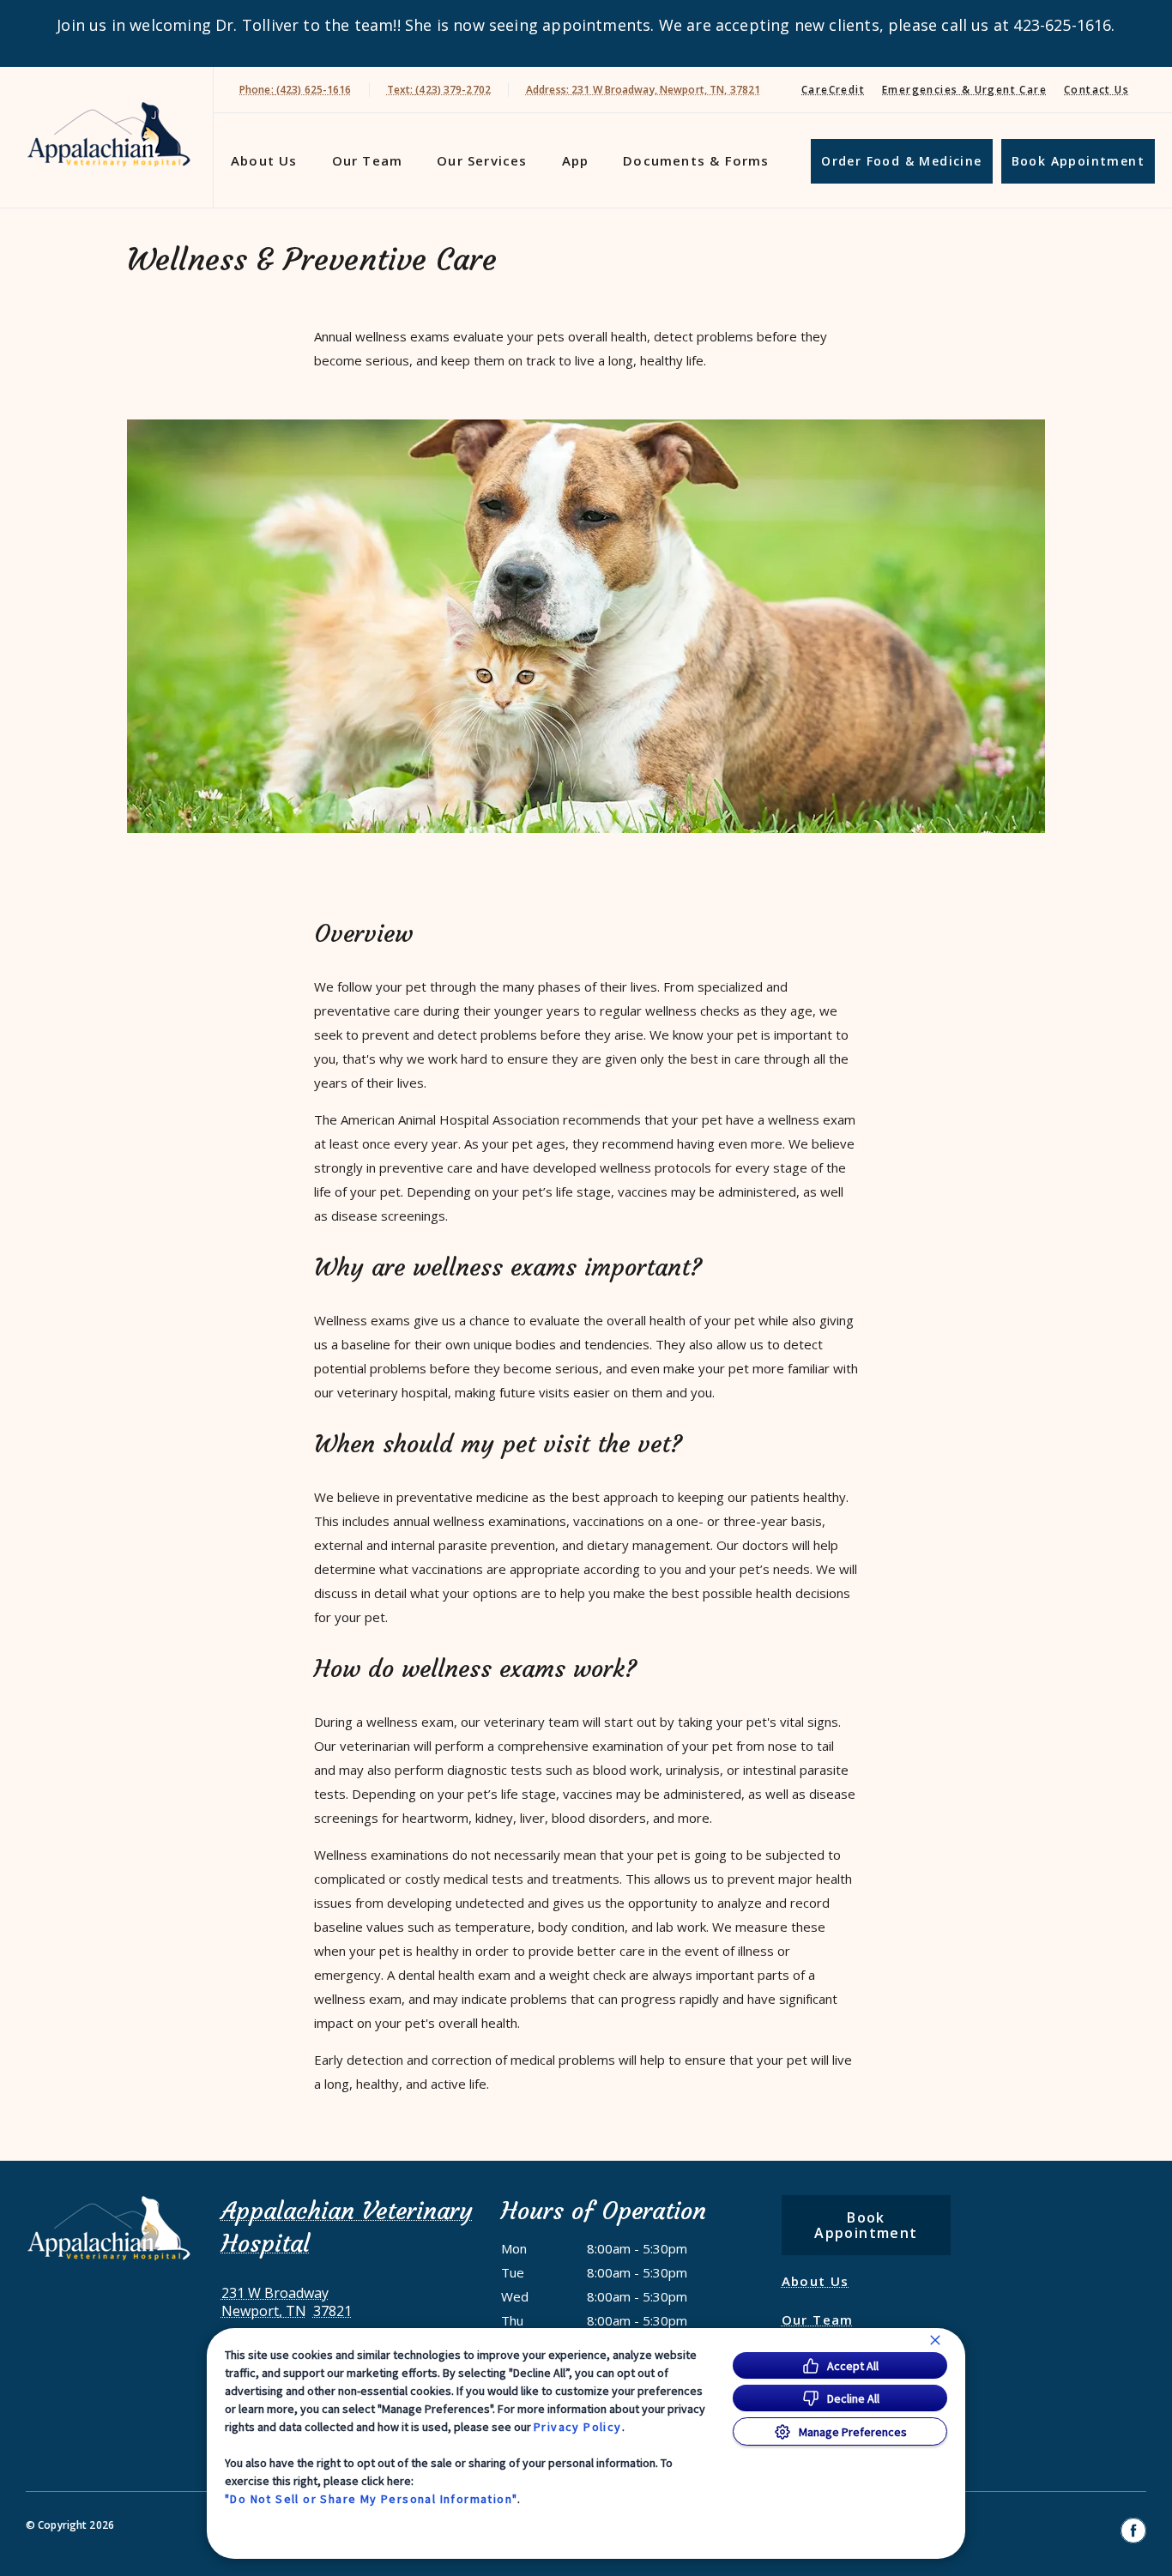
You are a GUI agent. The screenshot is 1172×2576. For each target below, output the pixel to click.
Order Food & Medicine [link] (901, 161)
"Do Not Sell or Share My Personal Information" (371, 2499)
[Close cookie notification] (935, 2340)
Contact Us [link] (1096, 90)
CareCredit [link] (833, 90)
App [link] (576, 160)
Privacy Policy (578, 2427)
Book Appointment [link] (1078, 161)
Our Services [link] (482, 160)
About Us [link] (264, 160)
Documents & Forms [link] (696, 160)
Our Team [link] (368, 160)
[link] (111, 134)
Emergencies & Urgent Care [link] (964, 90)
